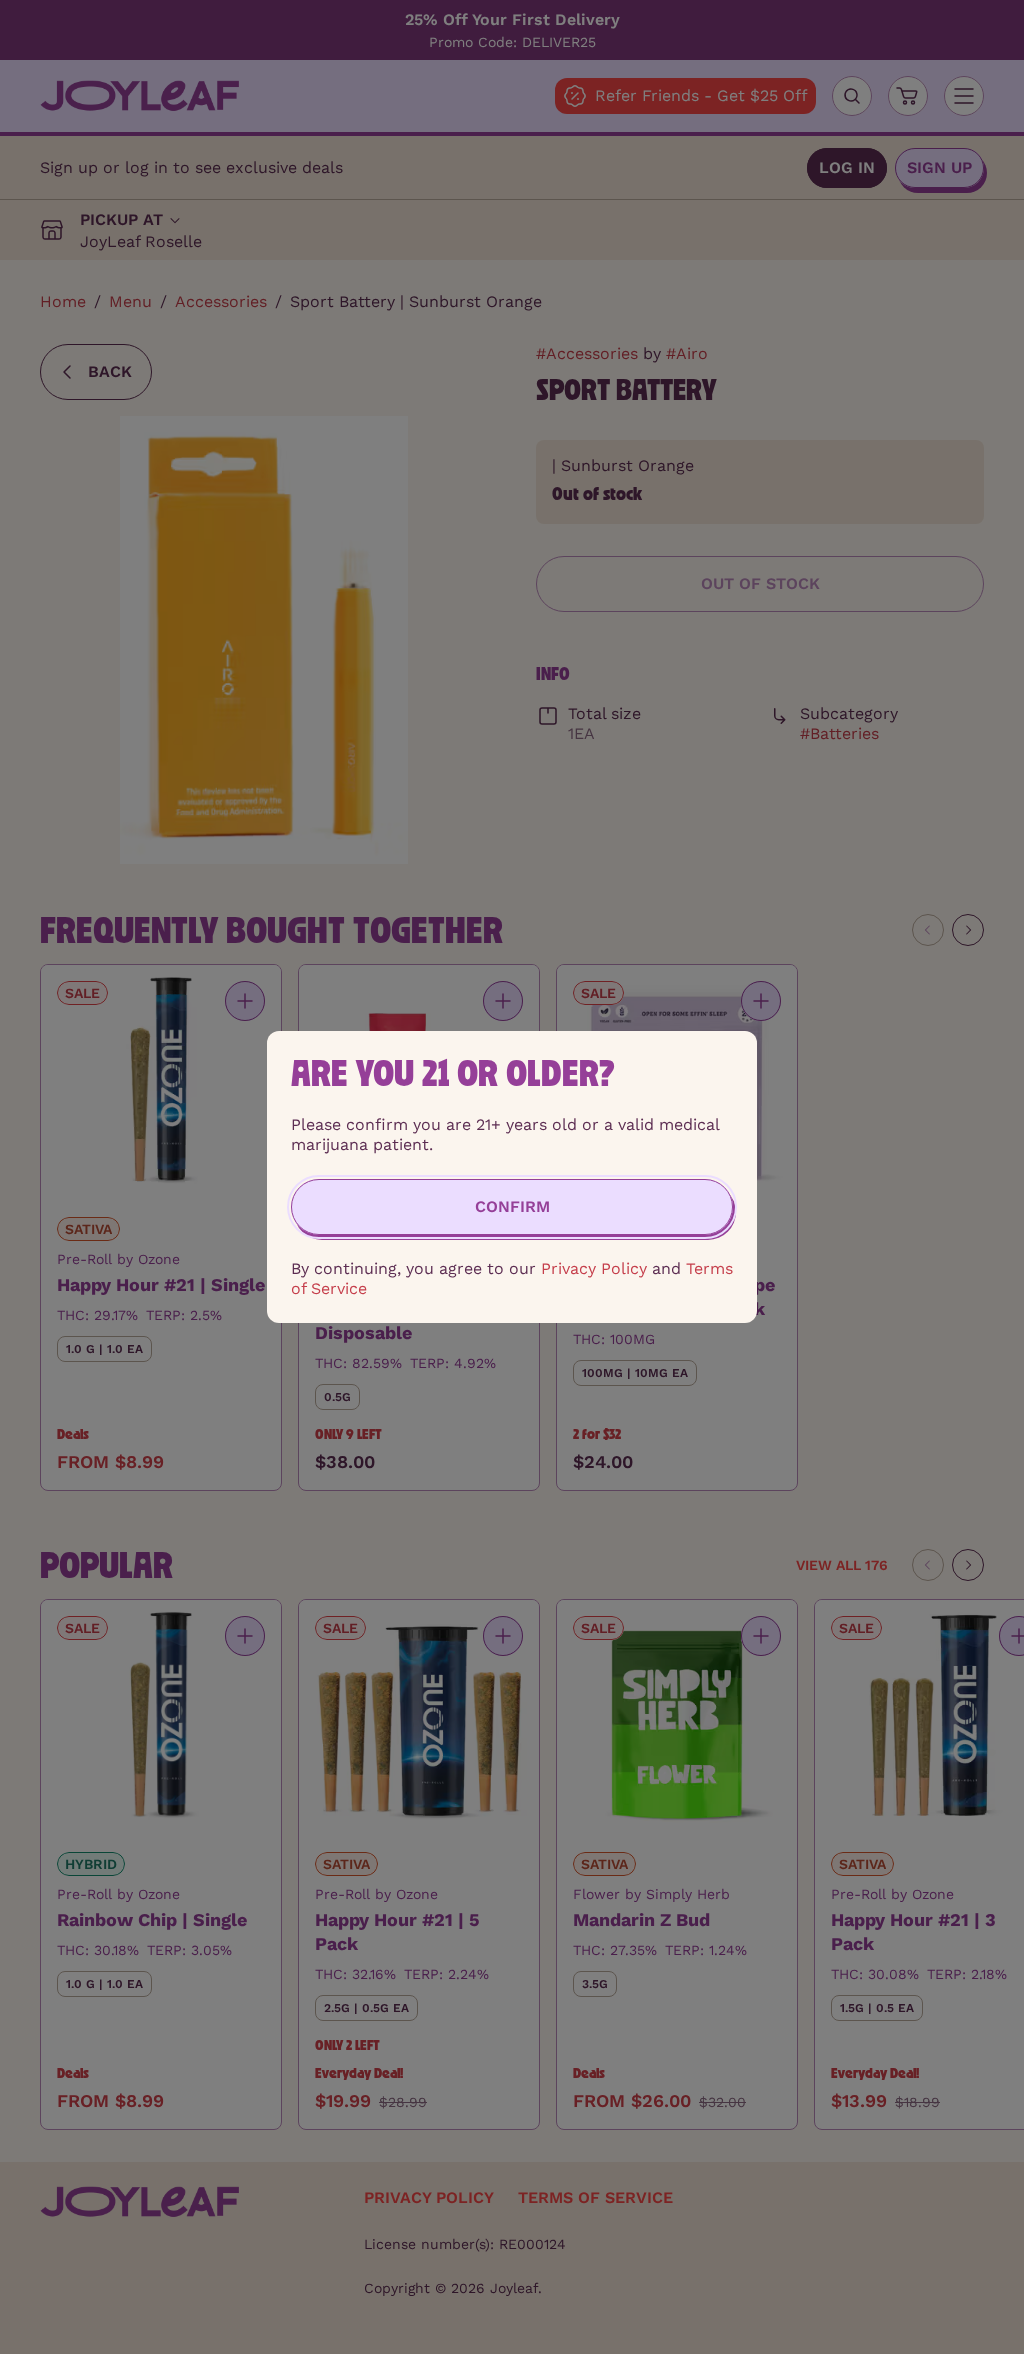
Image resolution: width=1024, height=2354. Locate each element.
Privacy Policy (594, 1268)
